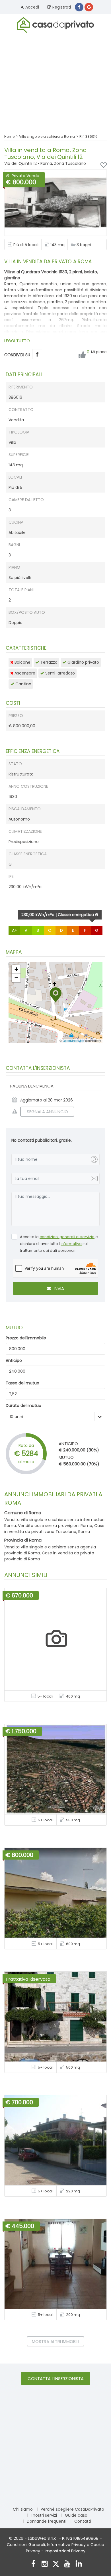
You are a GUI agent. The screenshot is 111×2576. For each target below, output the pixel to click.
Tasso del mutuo (22, 1383)
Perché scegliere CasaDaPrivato (72, 2509)
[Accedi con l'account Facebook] (79, 7)
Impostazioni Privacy (65, 2551)
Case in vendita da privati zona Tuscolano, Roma (54, 1529)
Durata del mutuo (23, 1406)
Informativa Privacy (66, 2545)
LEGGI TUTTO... (18, 341)
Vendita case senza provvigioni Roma (55, 1526)
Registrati (61, 7)
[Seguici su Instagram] (45, 2564)
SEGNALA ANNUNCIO (47, 1112)
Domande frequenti (47, 2521)
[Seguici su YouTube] (67, 2564)
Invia (58, 1288)
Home (9, 136)
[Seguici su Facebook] (33, 2564)
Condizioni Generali (26, 2545)
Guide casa (76, 2515)
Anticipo (14, 1360)
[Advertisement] (55, 81)
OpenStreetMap (73, 1041)
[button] (56, 995)
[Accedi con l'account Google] (89, 7)
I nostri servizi (44, 2515)
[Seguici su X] (56, 2564)
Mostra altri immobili (55, 2341)
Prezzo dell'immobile (26, 1338)
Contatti (83, 2521)
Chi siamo (23, 2509)
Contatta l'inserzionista (56, 2378)
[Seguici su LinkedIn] (79, 2564)
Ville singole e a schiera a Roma (47, 136)
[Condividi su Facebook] (37, 354)
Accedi (32, 7)
